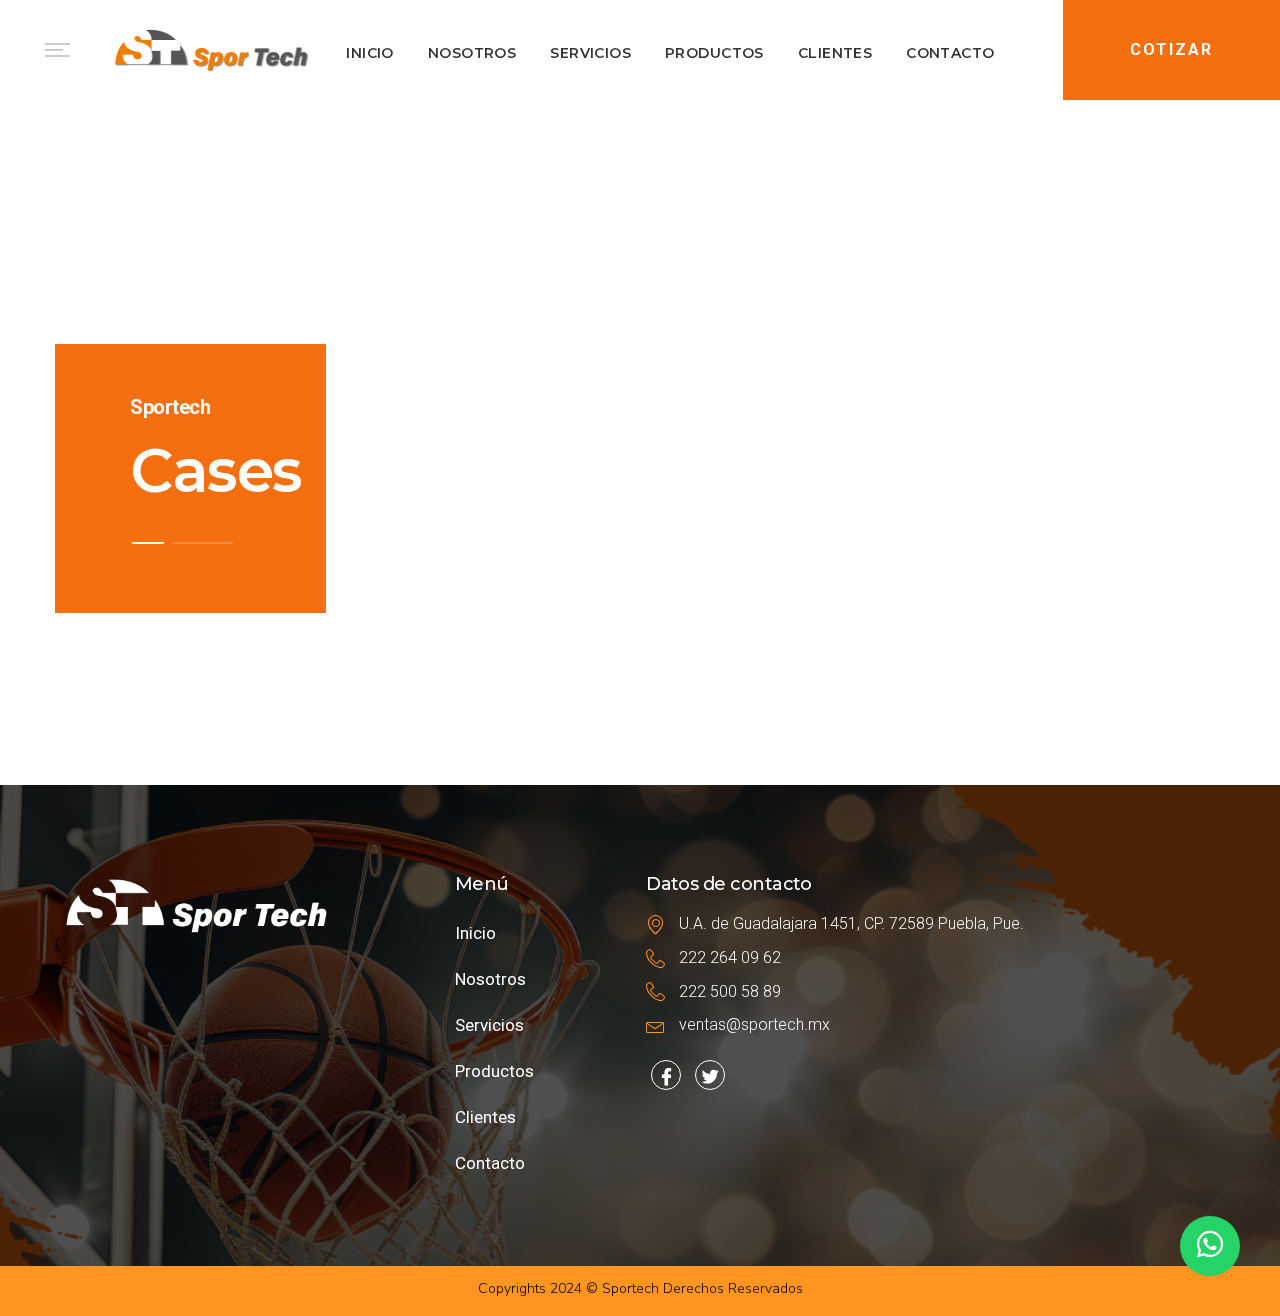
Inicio (475, 933)
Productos (494, 1071)
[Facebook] (666, 1075)
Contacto (490, 1163)
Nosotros (490, 979)
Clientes (485, 1117)
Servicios (489, 1025)
